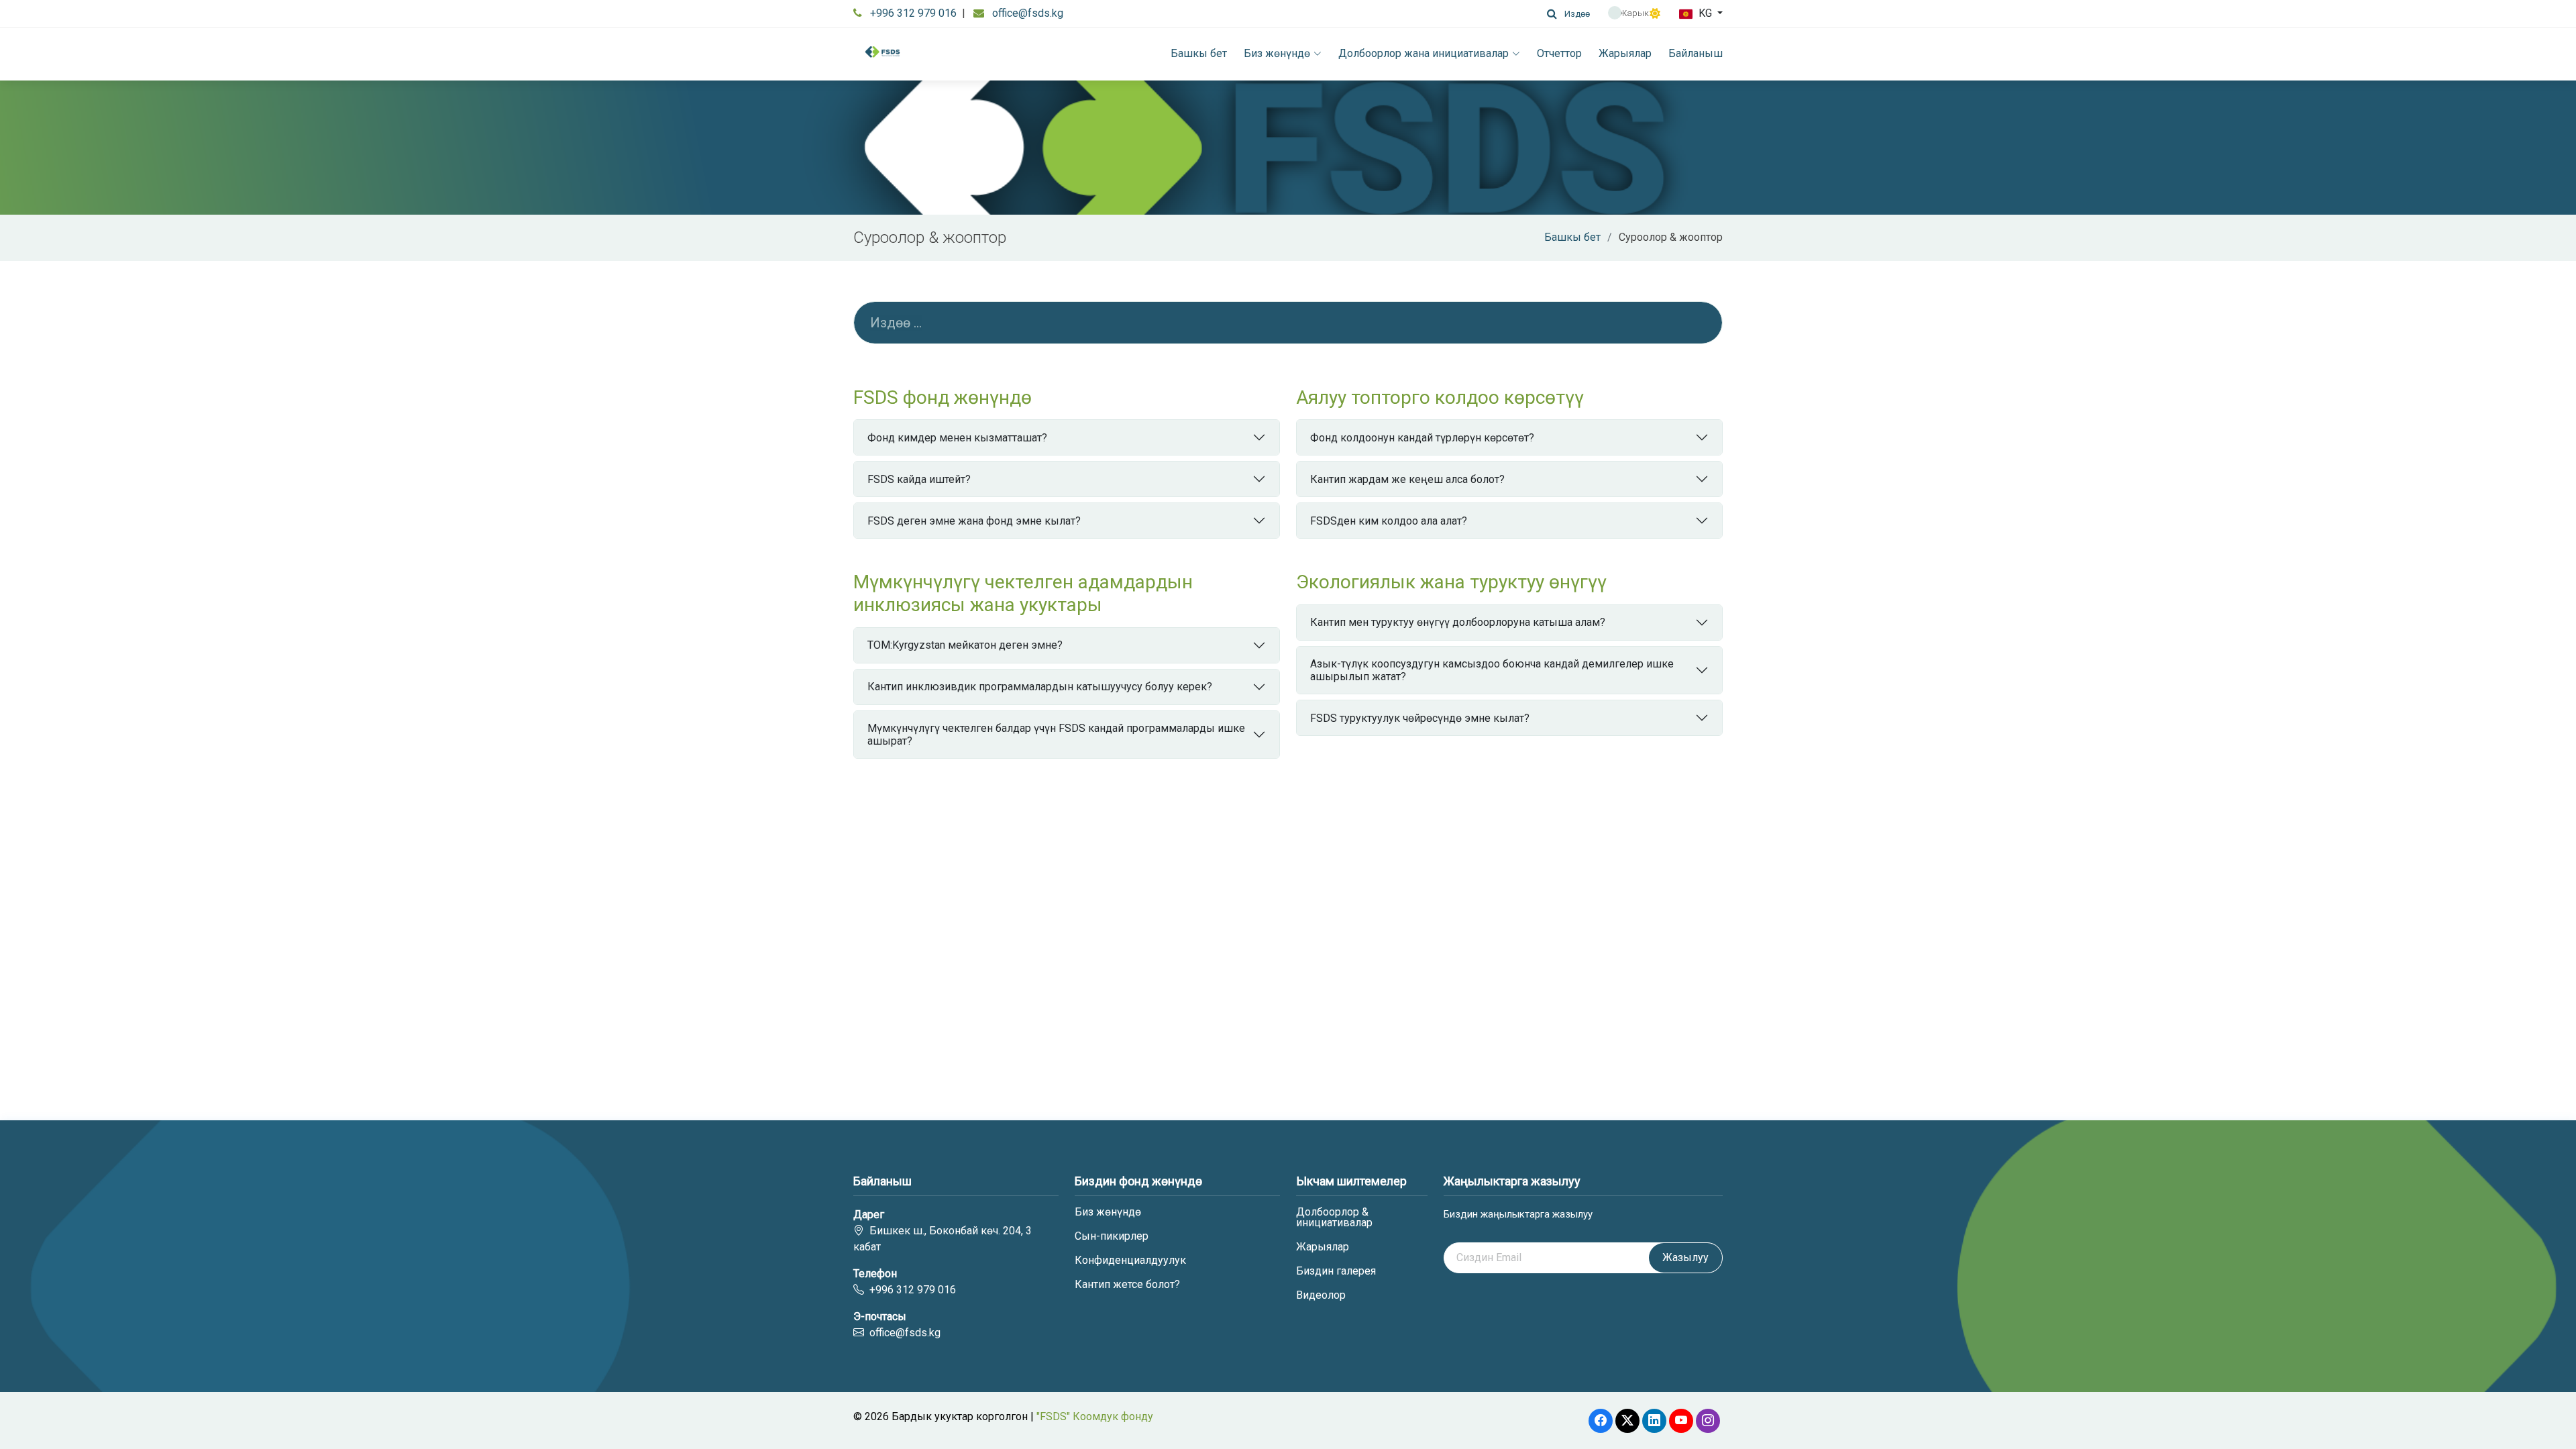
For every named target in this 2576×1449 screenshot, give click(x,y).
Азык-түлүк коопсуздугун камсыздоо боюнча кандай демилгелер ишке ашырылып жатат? (1492, 670)
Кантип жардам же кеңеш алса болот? (1407, 479)
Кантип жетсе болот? (1127, 1285)
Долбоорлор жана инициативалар (1424, 53)
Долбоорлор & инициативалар (1334, 1218)
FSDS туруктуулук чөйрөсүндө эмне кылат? (1420, 718)
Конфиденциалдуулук (1130, 1260)
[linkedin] (1654, 1421)
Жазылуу (1685, 1257)
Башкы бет (1199, 53)
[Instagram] (1708, 1421)
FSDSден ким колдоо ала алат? (1389, 521)
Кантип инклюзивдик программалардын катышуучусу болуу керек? (1040, 687)
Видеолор (1321, 1295)
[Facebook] (1601, 1421)
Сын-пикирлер (1112, 1236)
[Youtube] (1681, 1421)
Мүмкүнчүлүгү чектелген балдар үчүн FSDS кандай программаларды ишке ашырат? (1056, 735)
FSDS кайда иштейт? (919, 479)
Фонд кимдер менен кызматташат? (957, 438)
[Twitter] (1627, 1421)
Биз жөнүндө (1277, 53)
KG (1705, 13)
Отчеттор (1559, 53)
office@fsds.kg (1028, 13)
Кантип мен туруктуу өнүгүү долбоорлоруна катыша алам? (1458, 622)
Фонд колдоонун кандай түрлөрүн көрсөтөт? (1422, 438)
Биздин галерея (1336, 1271)
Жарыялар (1625, 53)
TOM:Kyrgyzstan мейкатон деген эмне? (965, 645)
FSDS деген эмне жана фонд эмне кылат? (974, 521)
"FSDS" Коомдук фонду (1095, 1416)
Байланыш (1696, 53)
